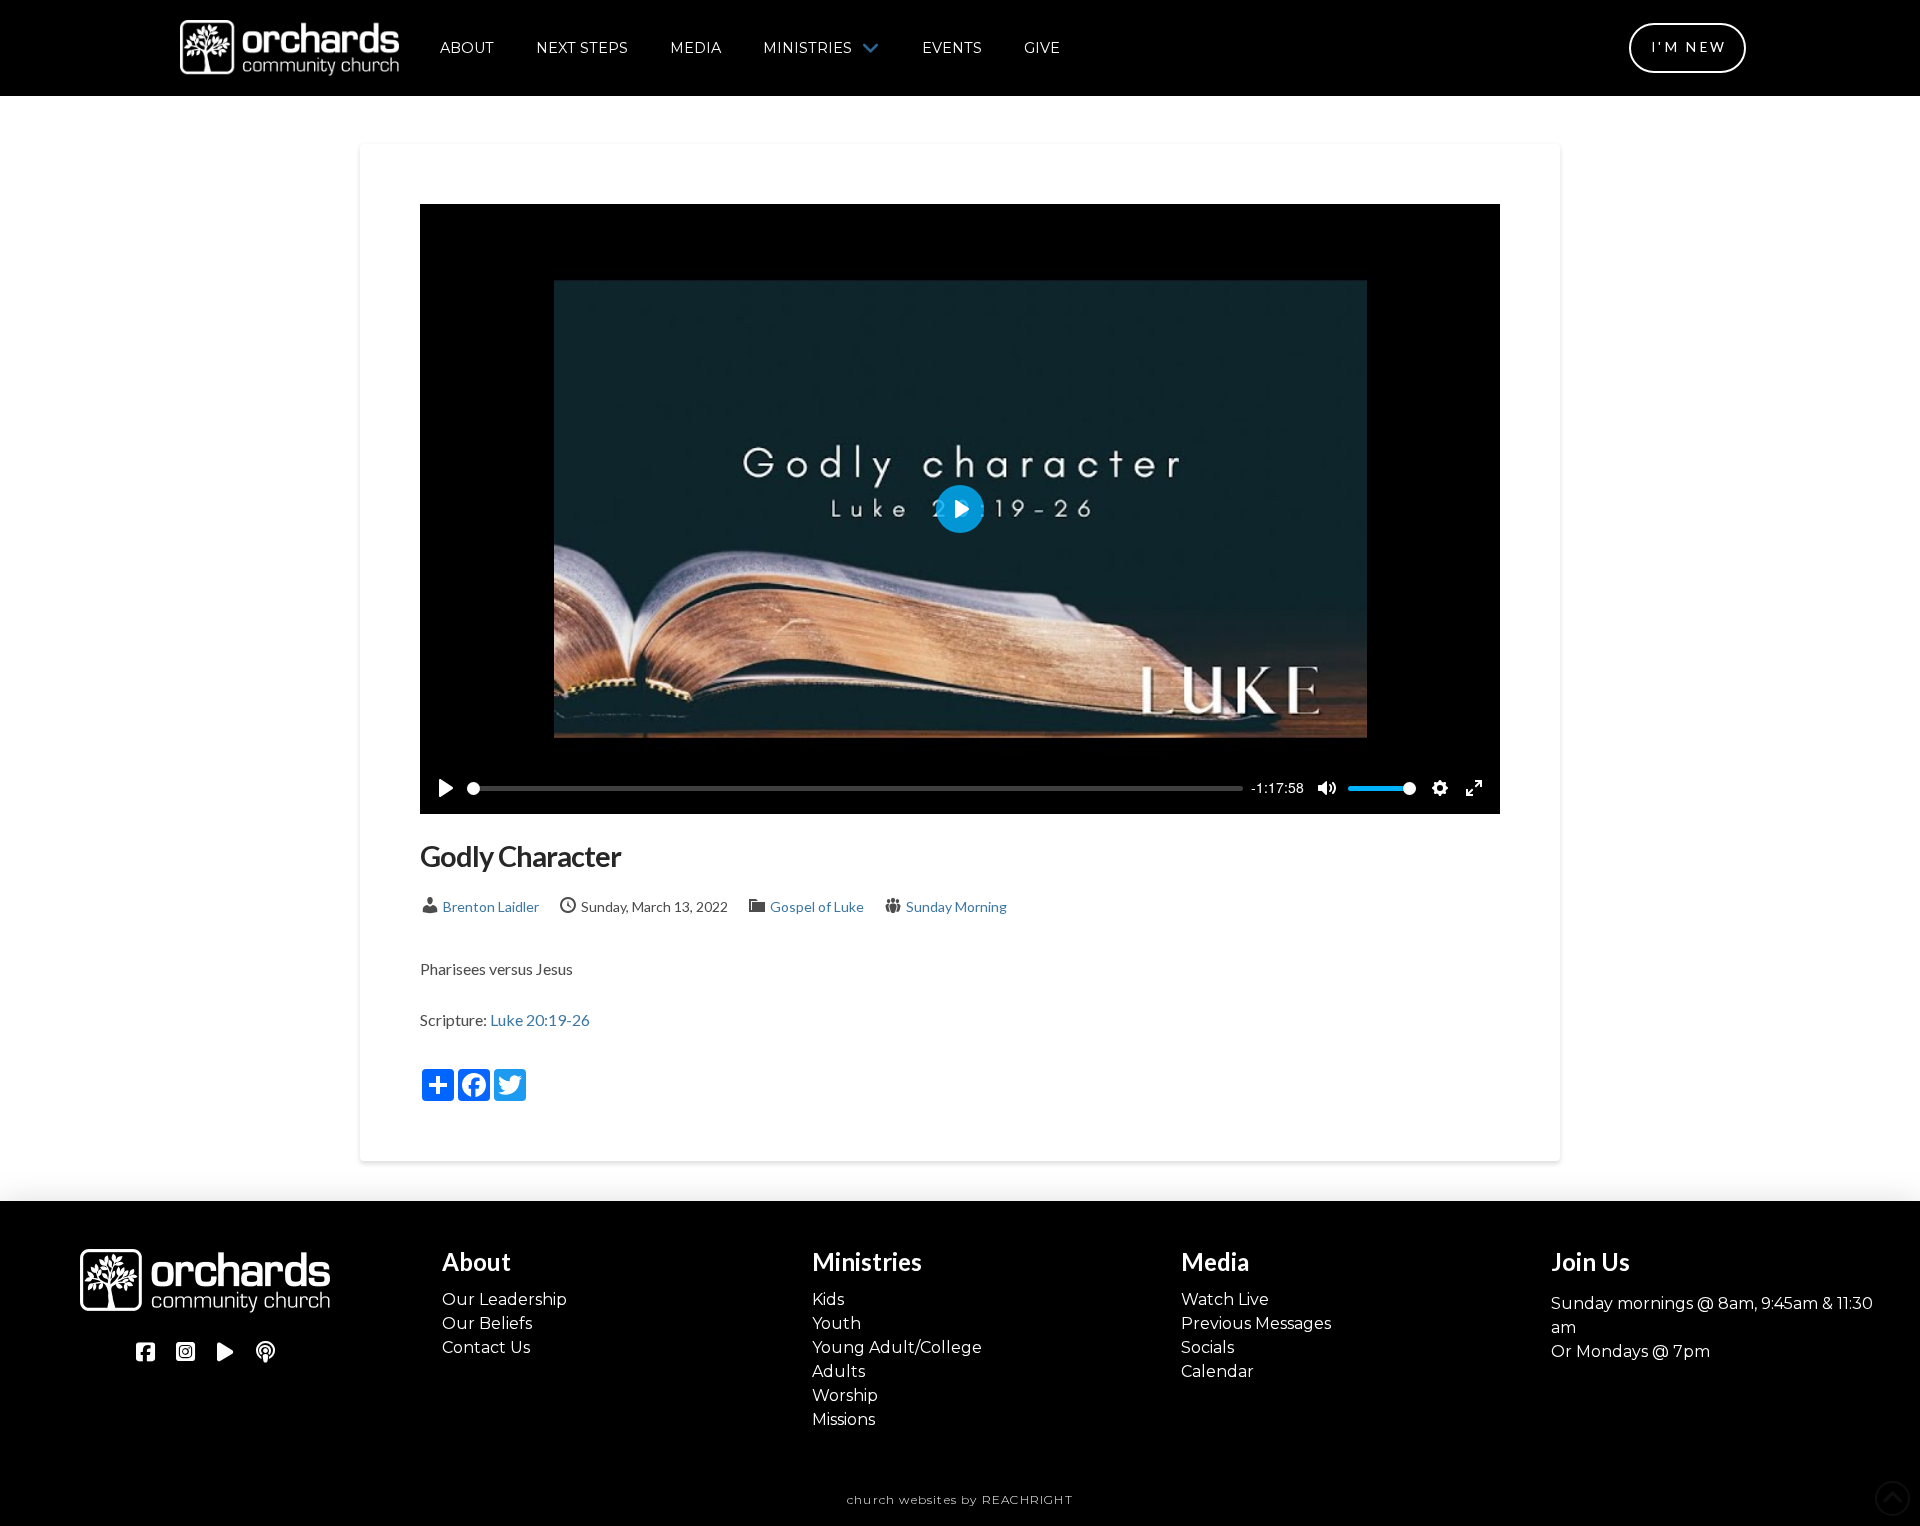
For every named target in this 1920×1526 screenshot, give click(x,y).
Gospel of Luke (817, 906)
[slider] (855, 788)
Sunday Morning (956, 906)
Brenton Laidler (491, 906)
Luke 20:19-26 (540, 1019)
